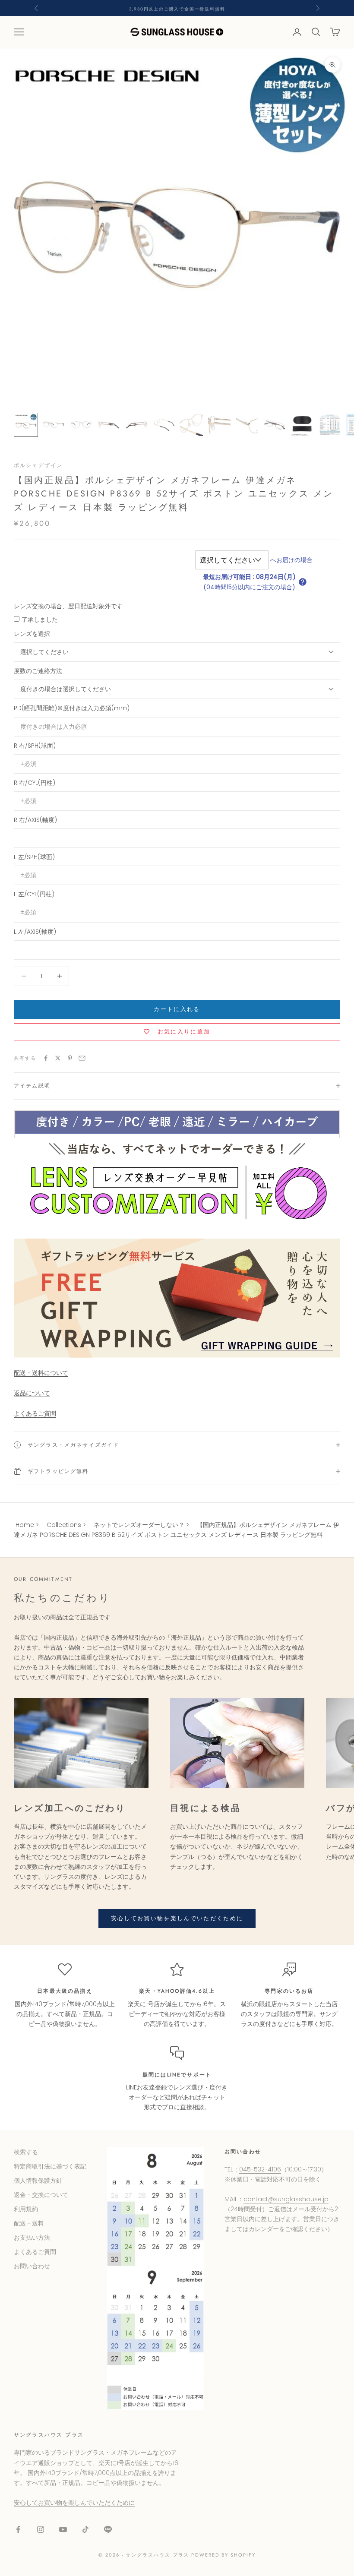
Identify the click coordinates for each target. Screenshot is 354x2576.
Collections (64, 1525)
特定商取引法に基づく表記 (50, 2166)
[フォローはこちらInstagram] (41, 2529)
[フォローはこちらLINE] (108, 2529)
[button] (303, 582)
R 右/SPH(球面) (35, 746)
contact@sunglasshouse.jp (286, 2199)
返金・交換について (41, 2195)
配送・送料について (41, 1373)
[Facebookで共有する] (46, 1058)
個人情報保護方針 (38, 2181)
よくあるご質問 (35, 1413)
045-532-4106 (260, 2169)
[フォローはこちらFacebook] (18, 2529)
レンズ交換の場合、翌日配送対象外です (68, 606)
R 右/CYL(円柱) (35, 783)
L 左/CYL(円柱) (34, 894)
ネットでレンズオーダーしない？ (139, 1525)
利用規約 (26, 2209)
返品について (32, 1393)
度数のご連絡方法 (38, 671)
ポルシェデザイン (38, 465)
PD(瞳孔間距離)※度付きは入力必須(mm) (72, 708)
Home (25, 1525)
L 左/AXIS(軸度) (35, 932)
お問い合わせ (32, 2266)
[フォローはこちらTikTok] (85, 2529)
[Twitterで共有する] (58, 1058)
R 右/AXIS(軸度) (35, 820)
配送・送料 (29, 2223)
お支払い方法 (32, 2238)
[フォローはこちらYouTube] (63, 2529)
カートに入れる (177, 1009)
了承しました (40, 620)
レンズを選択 (32, 634)
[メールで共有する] (82, 1058)
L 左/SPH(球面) (34, 857)
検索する (26, 2152)
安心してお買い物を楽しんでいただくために (177, 1918)
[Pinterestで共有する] (70, 1058)
